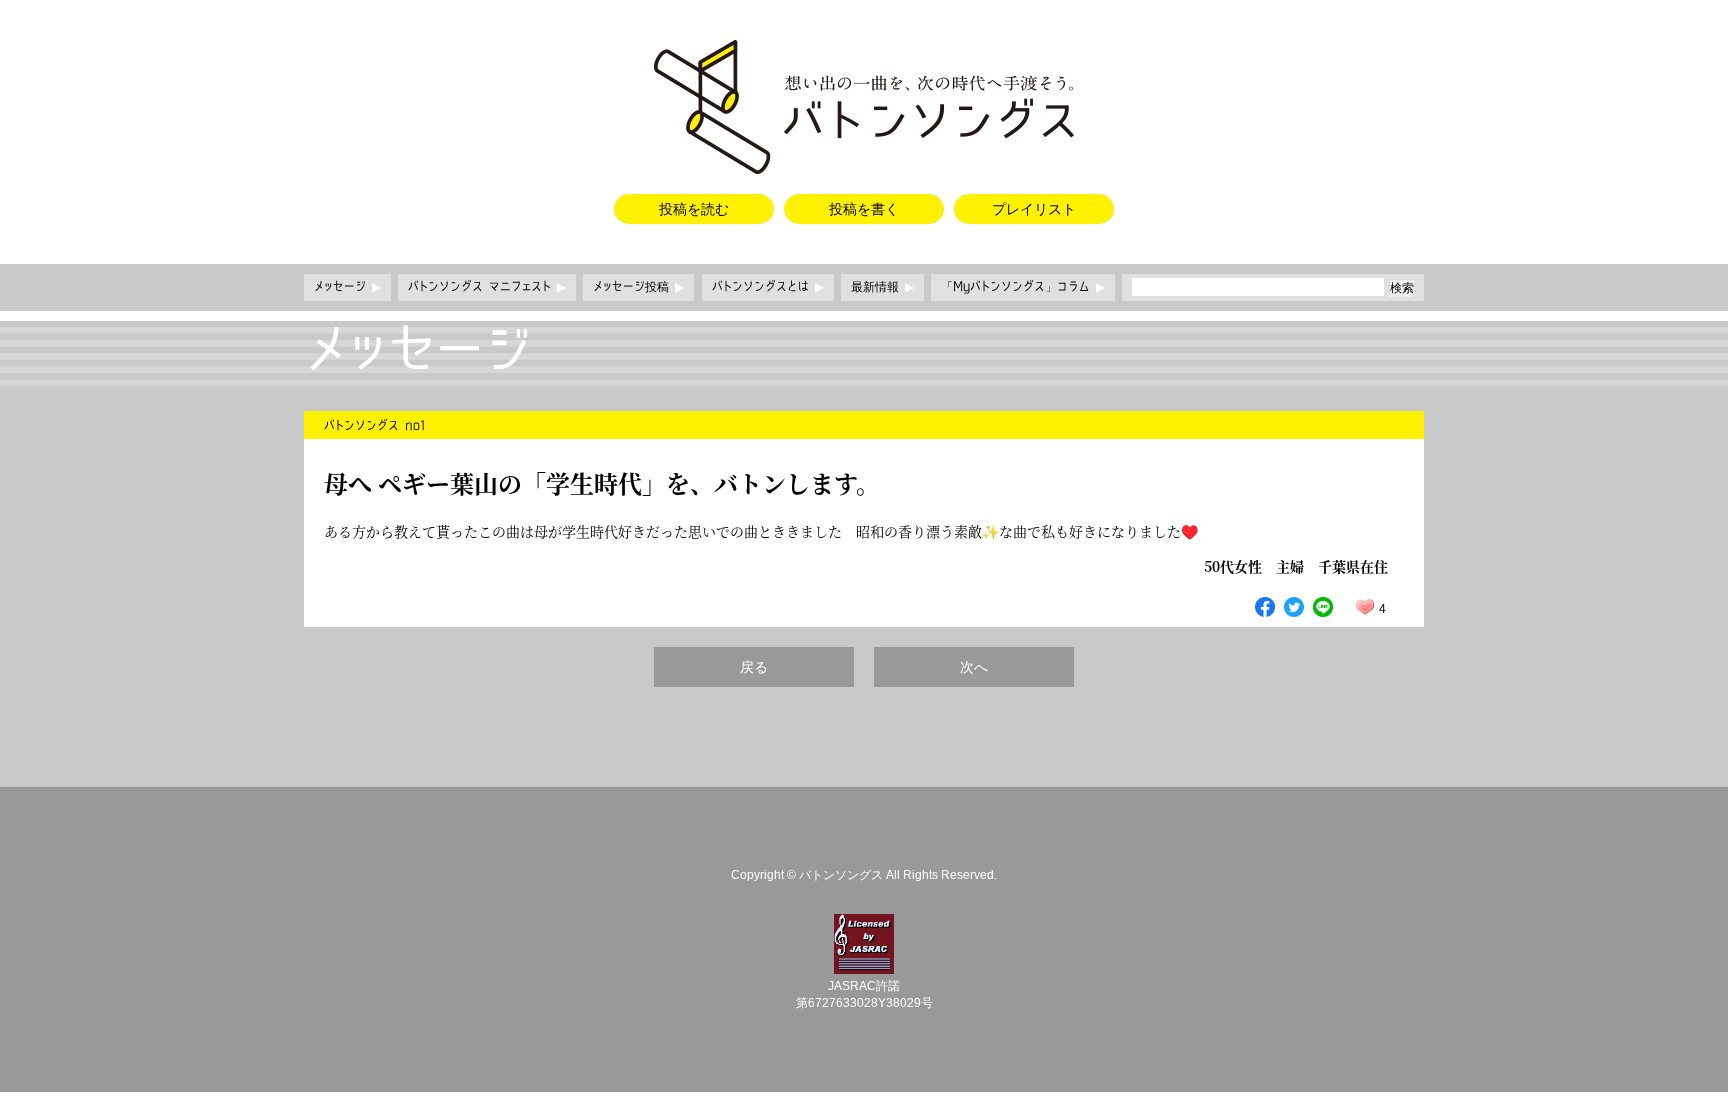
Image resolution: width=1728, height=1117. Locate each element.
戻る (754, 667)
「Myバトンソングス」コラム (1023, 287)
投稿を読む (694, 209)
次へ (974, 667)
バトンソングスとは (768, 287)
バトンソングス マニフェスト (487, 287)
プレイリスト (1034, 209)
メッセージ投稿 (638, 287)
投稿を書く (864, 209)
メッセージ (347, 287)
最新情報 (882, 287)
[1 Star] (1365, 607)
